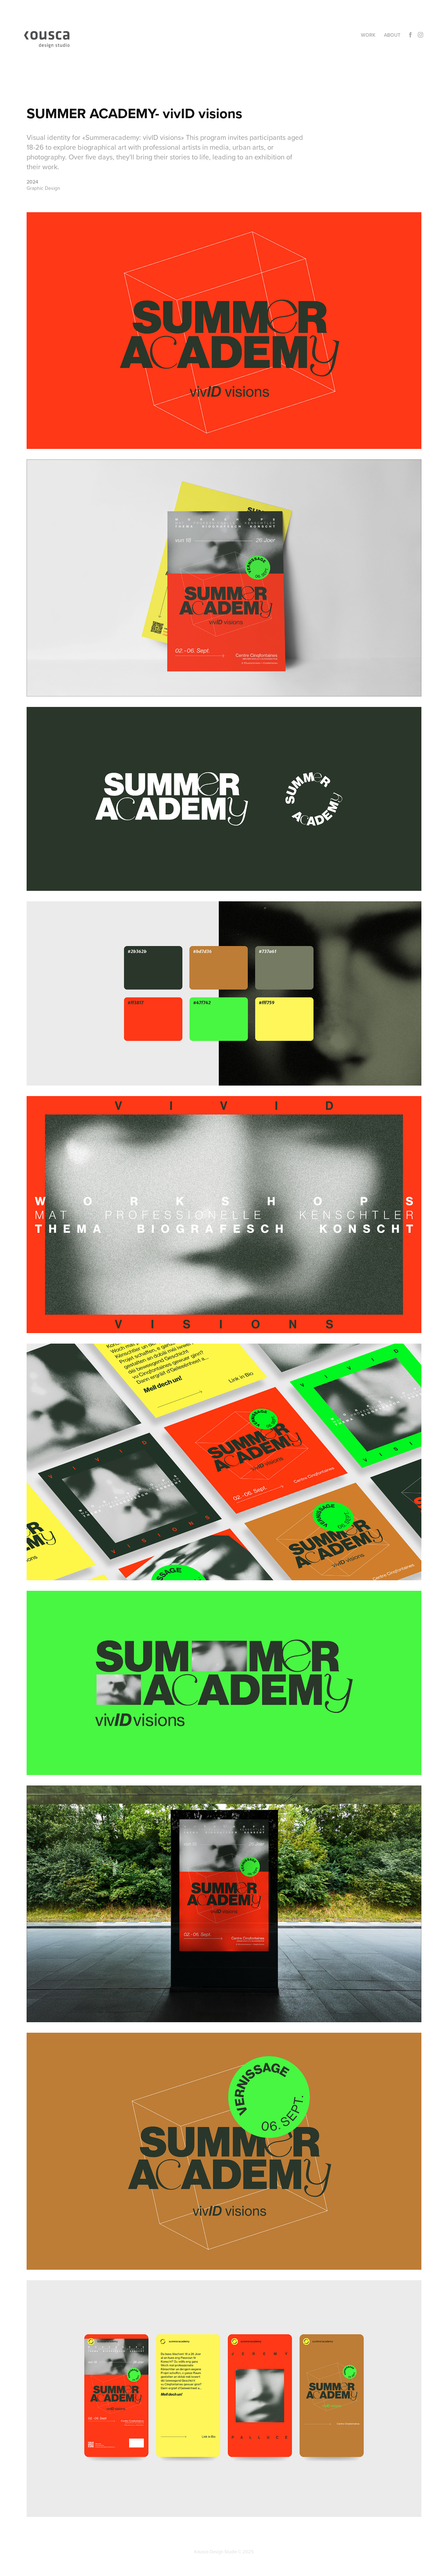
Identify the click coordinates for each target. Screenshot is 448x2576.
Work (368, 35)
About (392, 35)
